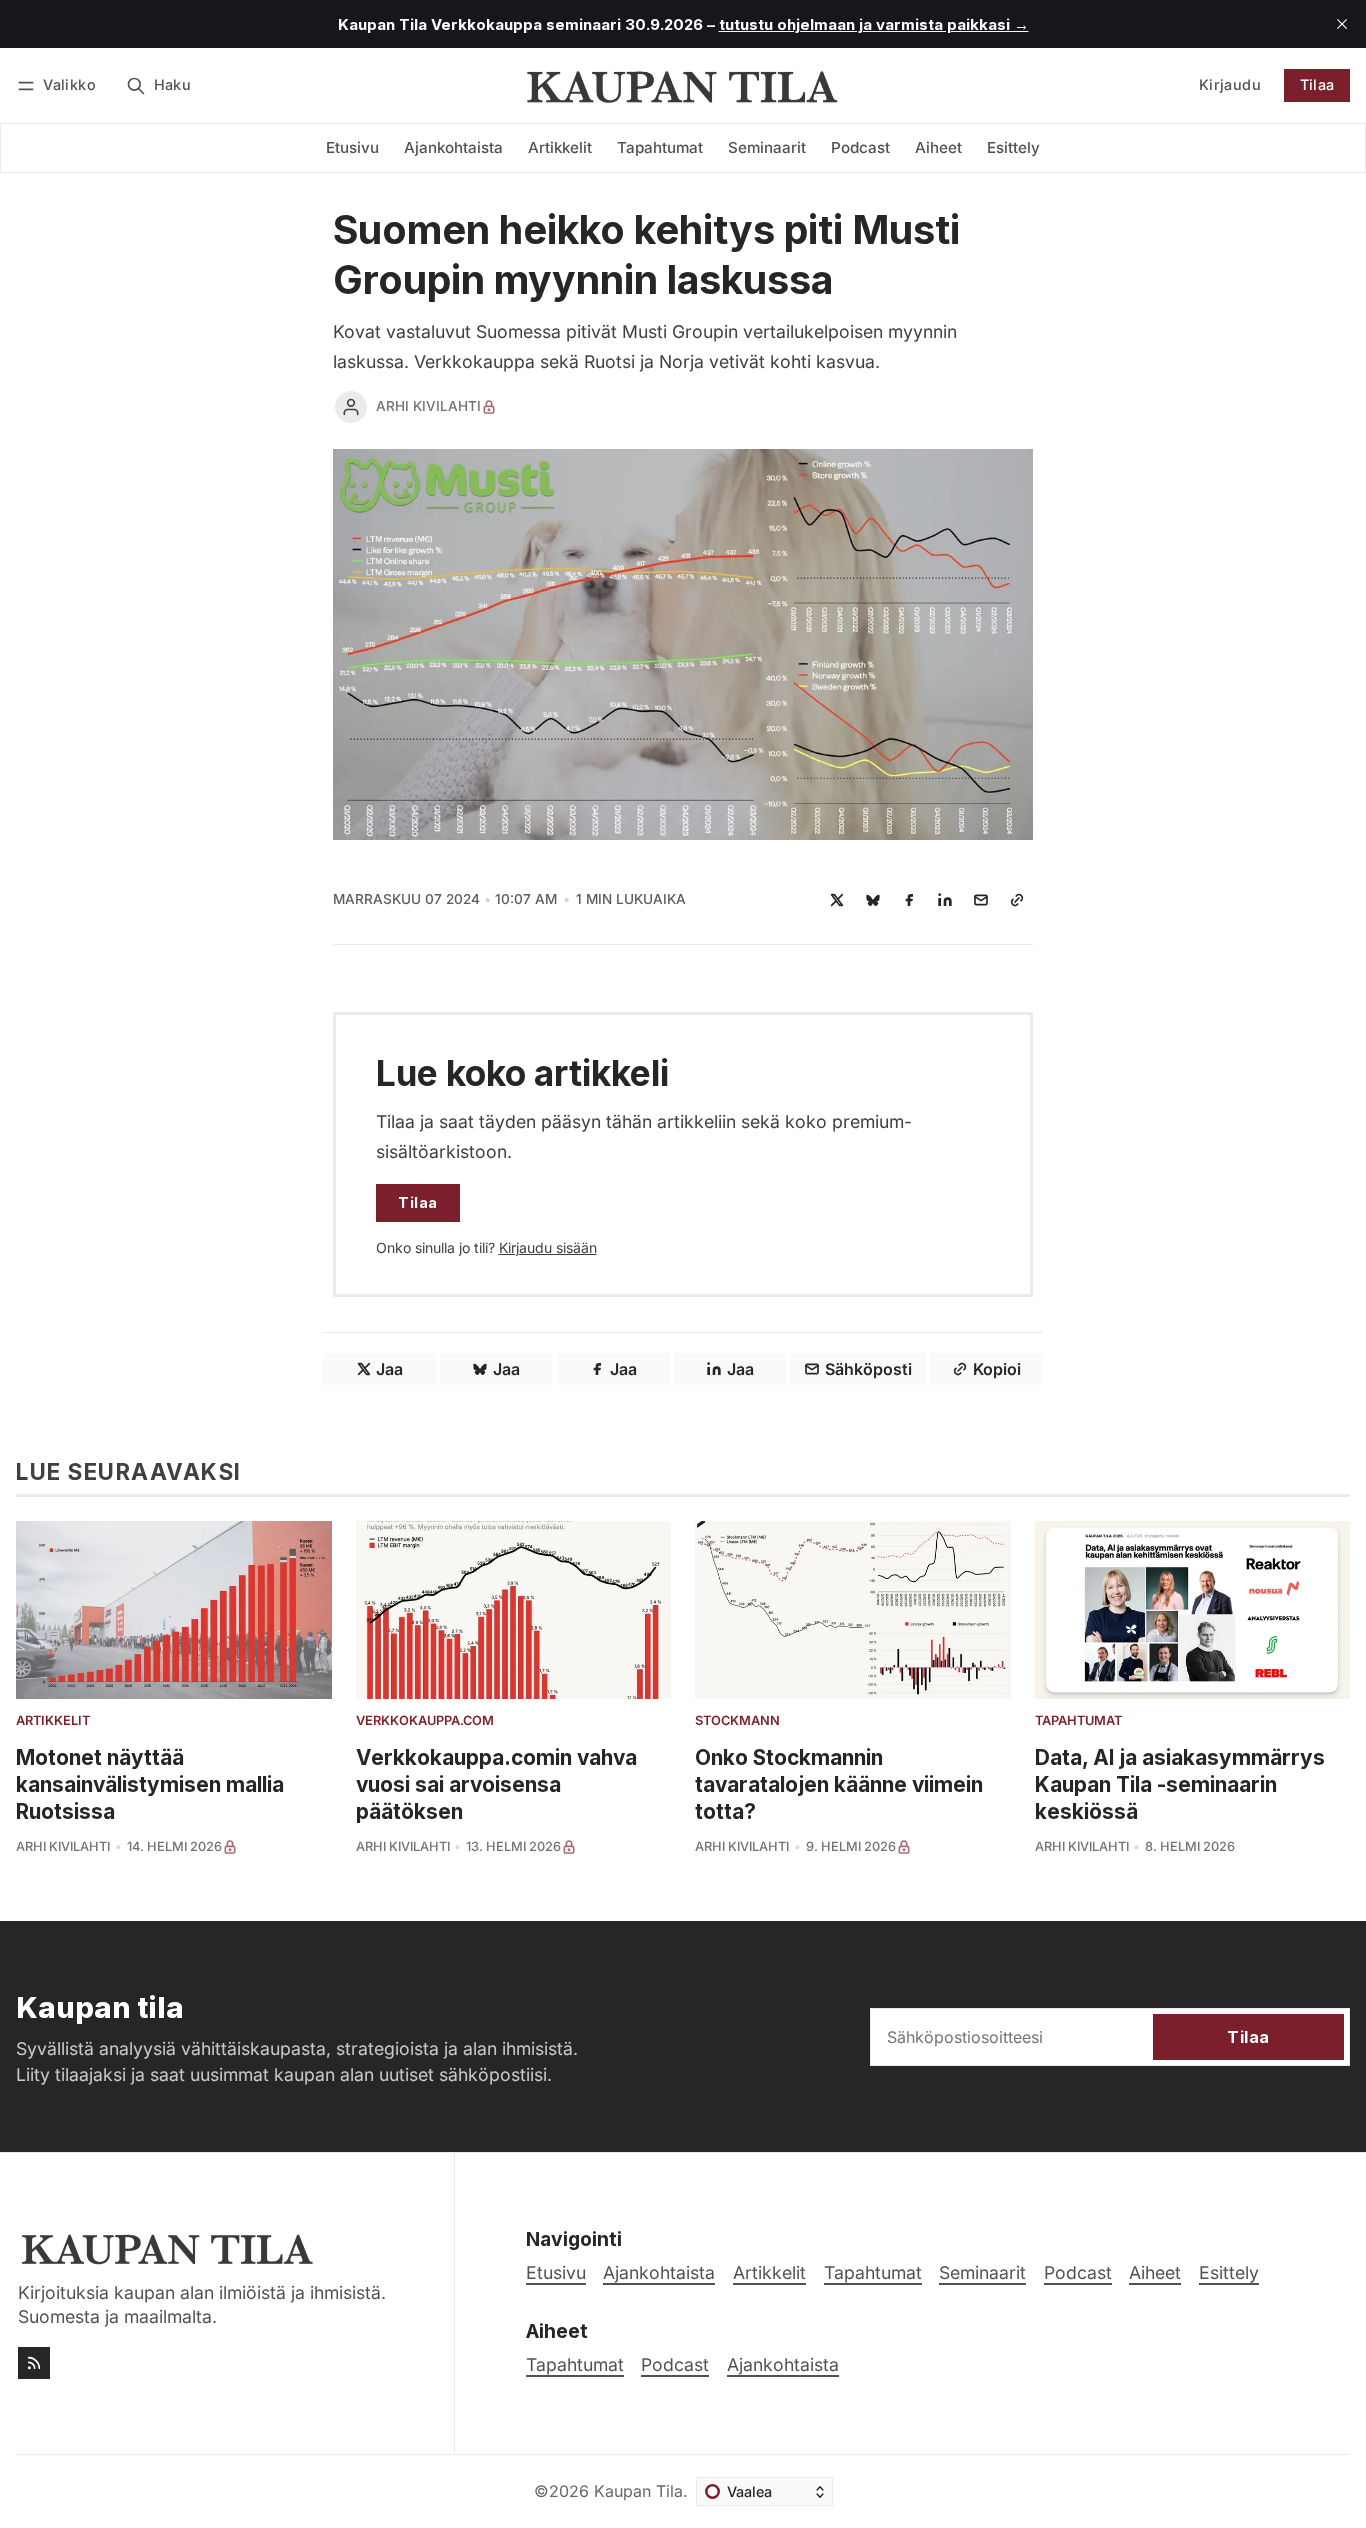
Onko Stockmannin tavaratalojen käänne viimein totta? (839, 1784)
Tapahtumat (1078, 1721)
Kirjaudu (1230, 84)
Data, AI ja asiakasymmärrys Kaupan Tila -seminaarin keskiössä (1180, 1784)
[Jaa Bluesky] (873, 900)
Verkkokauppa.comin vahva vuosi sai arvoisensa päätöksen (496, 1784)
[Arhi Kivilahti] (351, 407)
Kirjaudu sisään (548, 1247)
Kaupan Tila (638, 2491)
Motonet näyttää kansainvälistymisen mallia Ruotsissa (150, 1784)
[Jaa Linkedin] (945, 900)
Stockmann (737, 1721)
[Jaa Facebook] (909, 900)
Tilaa (1317, 84)
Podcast (675, 2364)
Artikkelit (53, 1721)
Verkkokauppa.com (425, 1721)
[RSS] (34, 2363)
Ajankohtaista (783, 2364)
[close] (1342, 24)
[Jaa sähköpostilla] (981, 900)
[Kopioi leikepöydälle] (1017, 900)
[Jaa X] (837, 900)
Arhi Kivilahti (428, 406)
